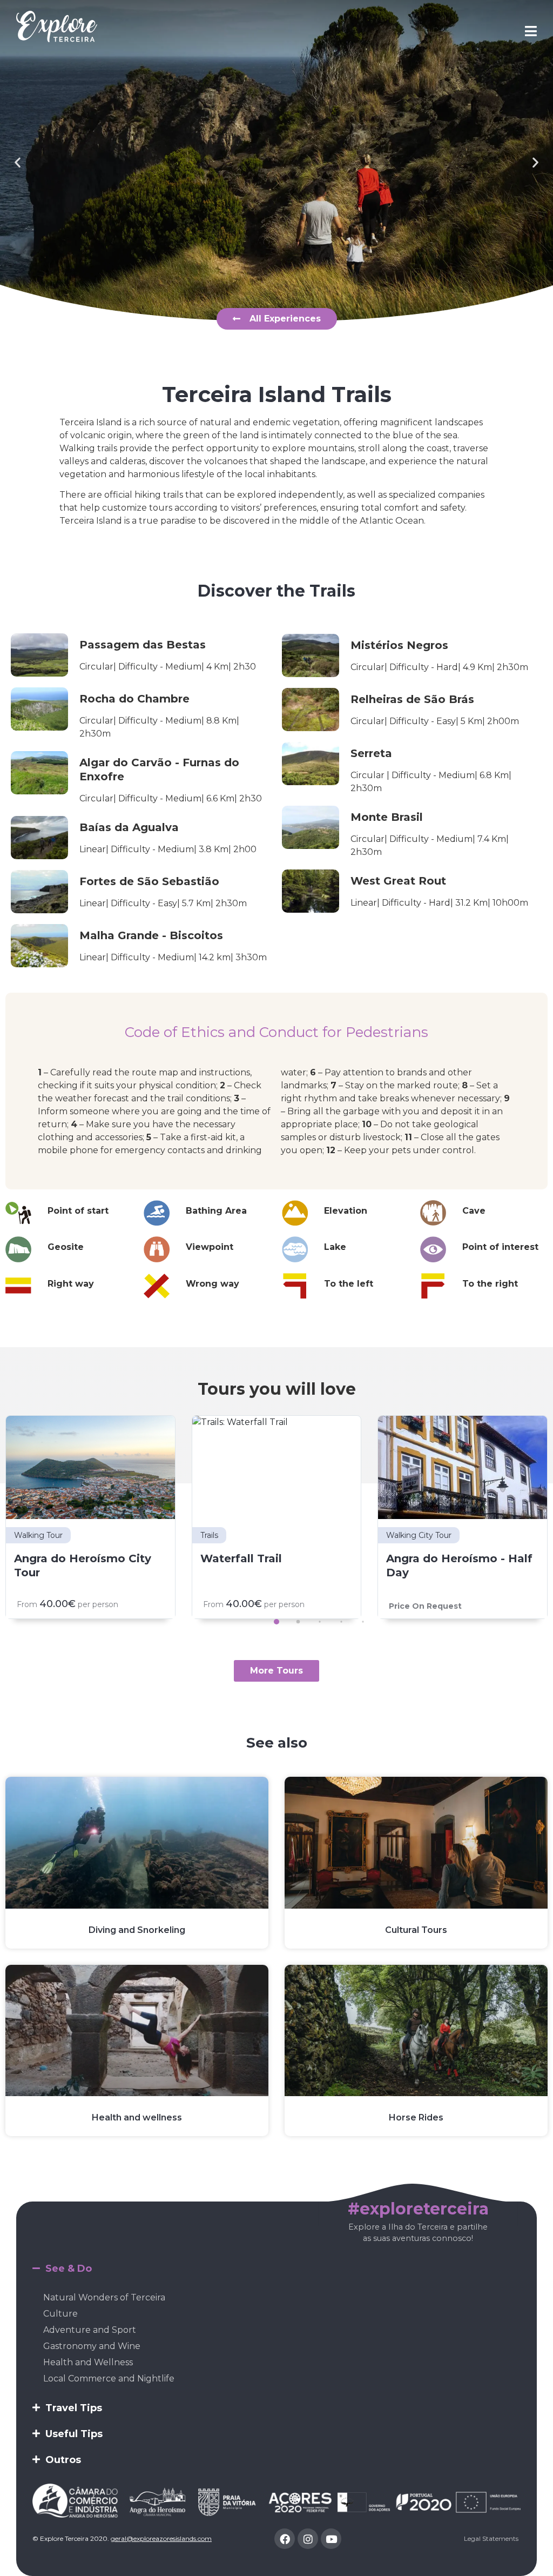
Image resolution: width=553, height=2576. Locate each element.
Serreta (371, 753)
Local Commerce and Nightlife (109, 2378)
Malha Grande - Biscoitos (151, 935)
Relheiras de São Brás (412, 699)
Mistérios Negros (399, 645)
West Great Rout (398, 881)
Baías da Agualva (129, 827)
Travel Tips (74, 2408)
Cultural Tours (416, 1930)
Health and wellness (137, 2117)
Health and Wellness (88, 2362)
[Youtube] (331, 2539)
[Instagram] (308, 2539)
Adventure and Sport (90, 2330)
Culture (60, 2314)
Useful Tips (74, 2434)
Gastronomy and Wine (92, 2346)
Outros (63, 2460)
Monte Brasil (387, 817)
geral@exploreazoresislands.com (161, 2538)
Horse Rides (416, 2117)
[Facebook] (285, 2539)
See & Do (69, 2269)
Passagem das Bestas (143, 645)
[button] (18, 162)
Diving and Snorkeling (137, 1930)
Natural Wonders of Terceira (104, 2297)
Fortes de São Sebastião (149, 881)
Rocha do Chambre (134, 699)
